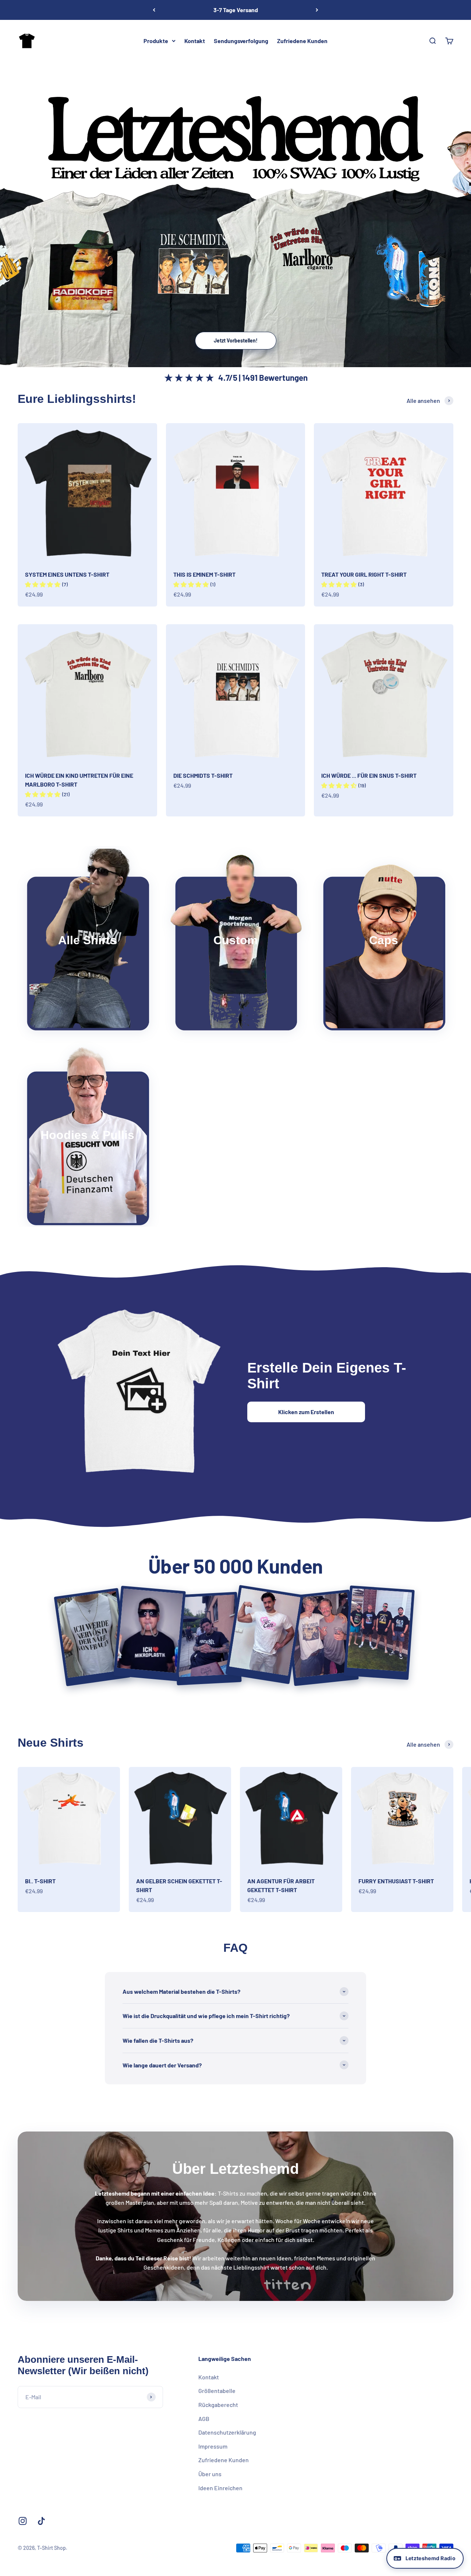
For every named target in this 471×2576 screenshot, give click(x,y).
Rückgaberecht (218, 2405)
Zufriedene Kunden (302, 41)
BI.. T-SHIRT (40, 1881)
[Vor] (317, 10)
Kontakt (195, 41)
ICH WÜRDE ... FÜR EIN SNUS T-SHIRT (369, 775)
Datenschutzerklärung (227, 2432)
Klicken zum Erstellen (306, 1412)
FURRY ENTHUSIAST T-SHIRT (396, 1881)
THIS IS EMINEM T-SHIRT (204, 574)
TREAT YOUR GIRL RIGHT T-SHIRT (364, 574)
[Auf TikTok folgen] (41, 2521)
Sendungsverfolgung (241, 41)
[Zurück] (154, 10)
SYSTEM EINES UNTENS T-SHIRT (67, 574)
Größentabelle (217, 2391)
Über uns (210, 2474)
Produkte (156, 41)
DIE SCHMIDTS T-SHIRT (203, 775)
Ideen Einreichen (220, 2488)
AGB (204, 2419)
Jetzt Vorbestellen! (236, 340)
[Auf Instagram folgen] (23, 2521)
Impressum (213, 2446)
